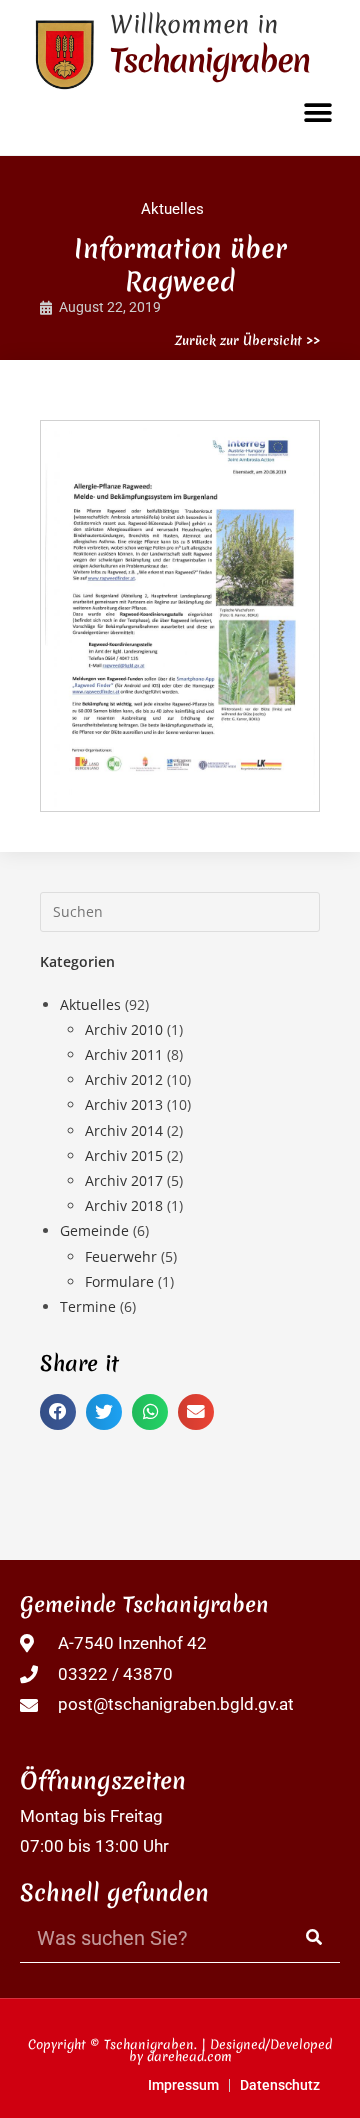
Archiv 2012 (124, 1079)
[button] (317, 112)
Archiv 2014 (124, 1130)
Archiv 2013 (124, 1104)
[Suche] (315, 1937)
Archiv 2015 (124, 1155)
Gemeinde (94, 1230)
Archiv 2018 (124, 1205)
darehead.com (189, 2056)
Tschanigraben (209, 60)
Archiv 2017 (124, 1180)
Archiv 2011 (124, 1054)
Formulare (119, 1281)
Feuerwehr (121, 1256)
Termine (88, 1306)
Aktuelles (172, 209)
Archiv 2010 (124, 1029)
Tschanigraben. (150, 2044)
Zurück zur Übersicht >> (247, 340)
